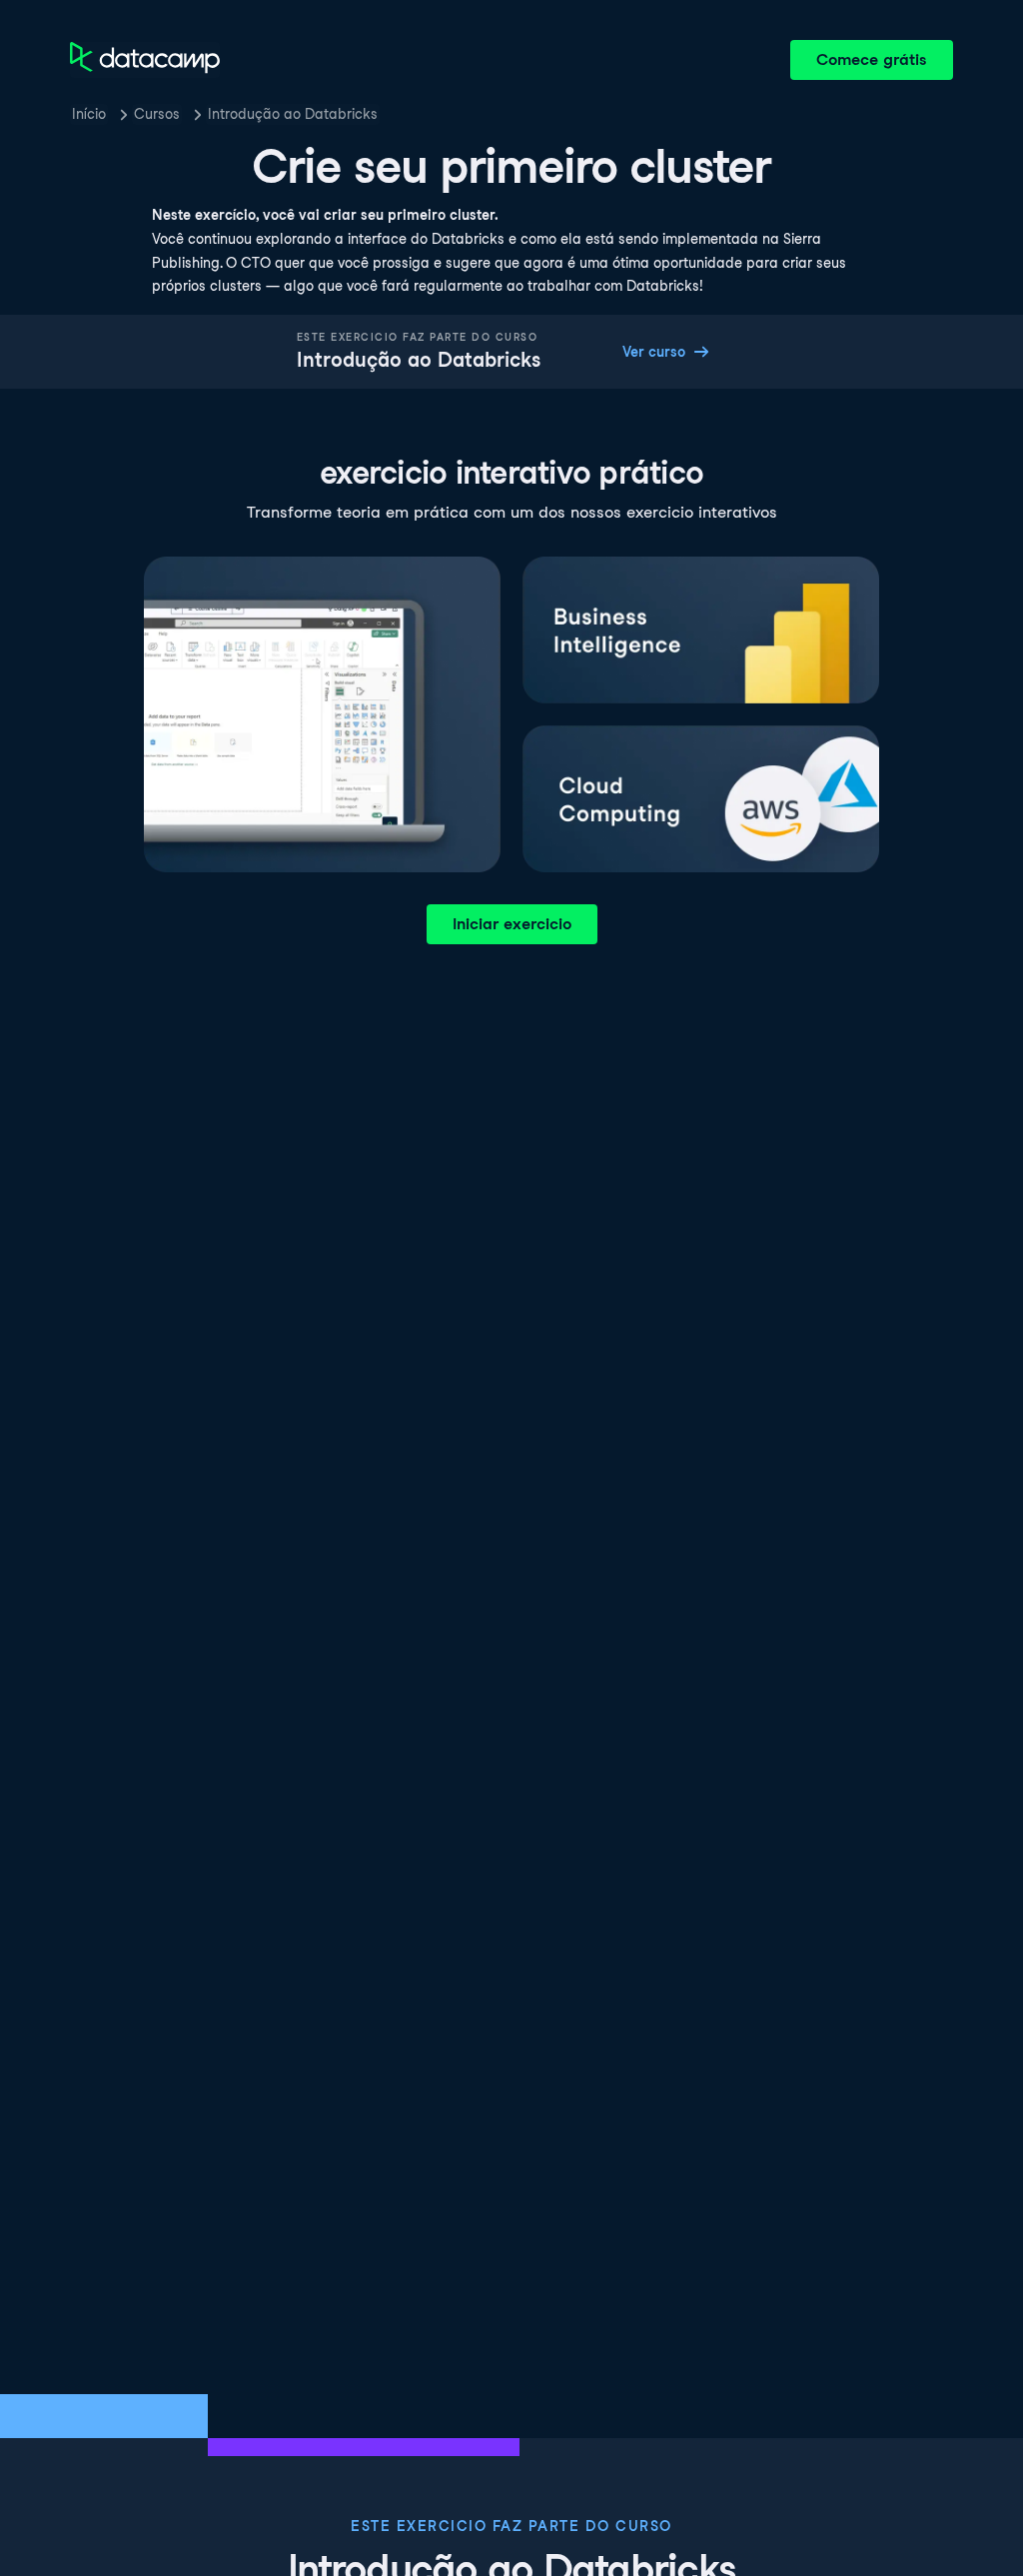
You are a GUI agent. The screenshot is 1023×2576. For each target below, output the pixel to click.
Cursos (157, 114)
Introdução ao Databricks (293, 114)
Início (89, 114)
